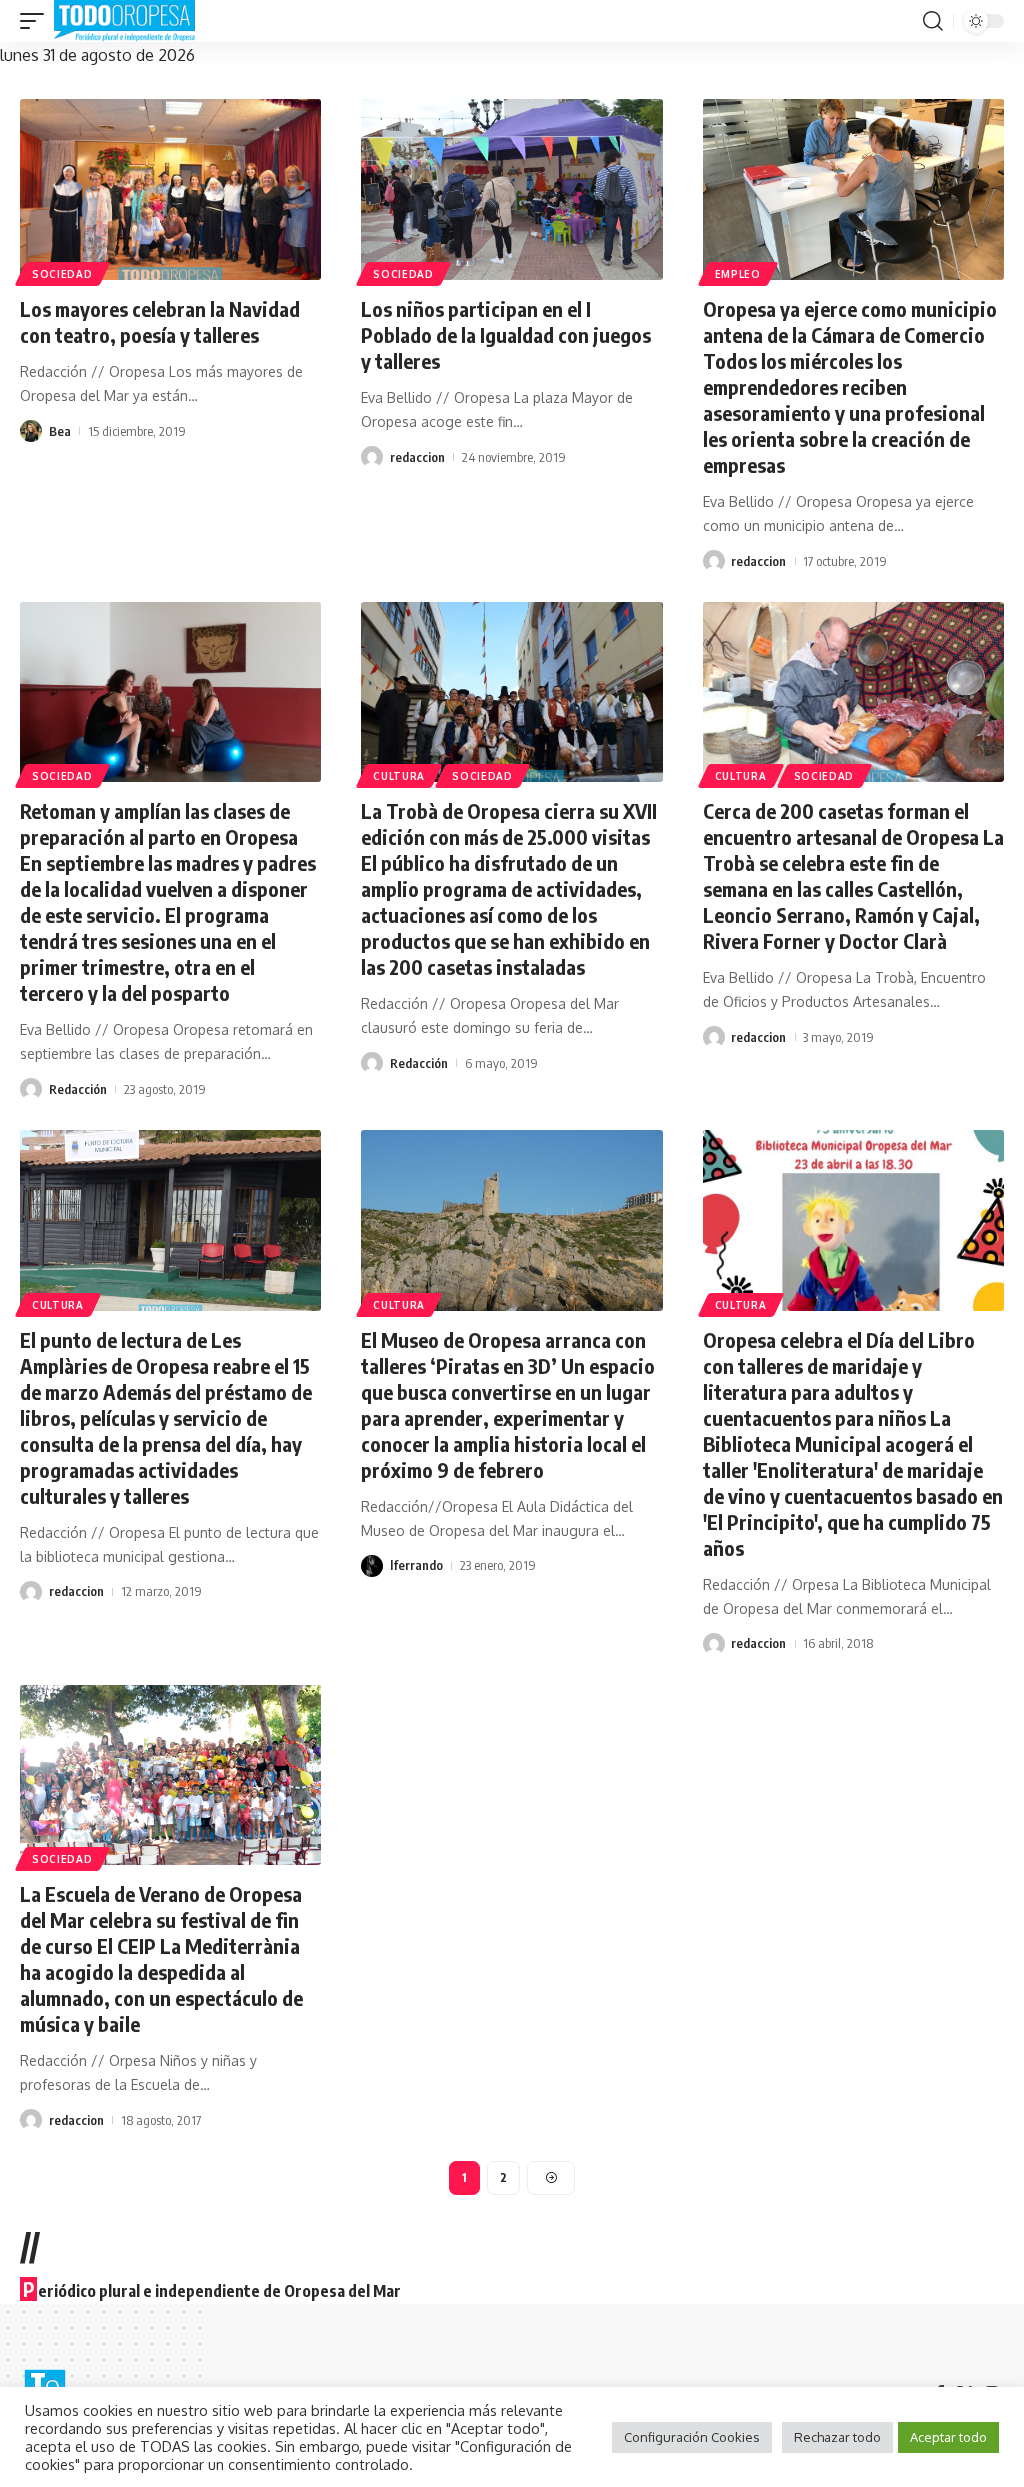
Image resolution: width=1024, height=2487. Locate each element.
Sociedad (62, 274)
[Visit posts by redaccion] (372, 457)
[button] (37, 21)
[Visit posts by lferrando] (372, 1566)
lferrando (416, 1565)
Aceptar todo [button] (948, 2437)
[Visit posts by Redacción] (31, 1089)
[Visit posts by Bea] (31, 431)
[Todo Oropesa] (124, 21)
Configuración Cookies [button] (692, 2437)
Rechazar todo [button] (837, 2437)
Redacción (78, 1089)
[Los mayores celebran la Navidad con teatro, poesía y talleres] (170, 189)
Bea (60, 431)
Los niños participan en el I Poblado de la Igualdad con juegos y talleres (506, 334)
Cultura (399, 776)
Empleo (738, 274)
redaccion (417, 457)
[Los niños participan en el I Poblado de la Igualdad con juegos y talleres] (511, 189)
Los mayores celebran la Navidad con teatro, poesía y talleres (160, 321)
